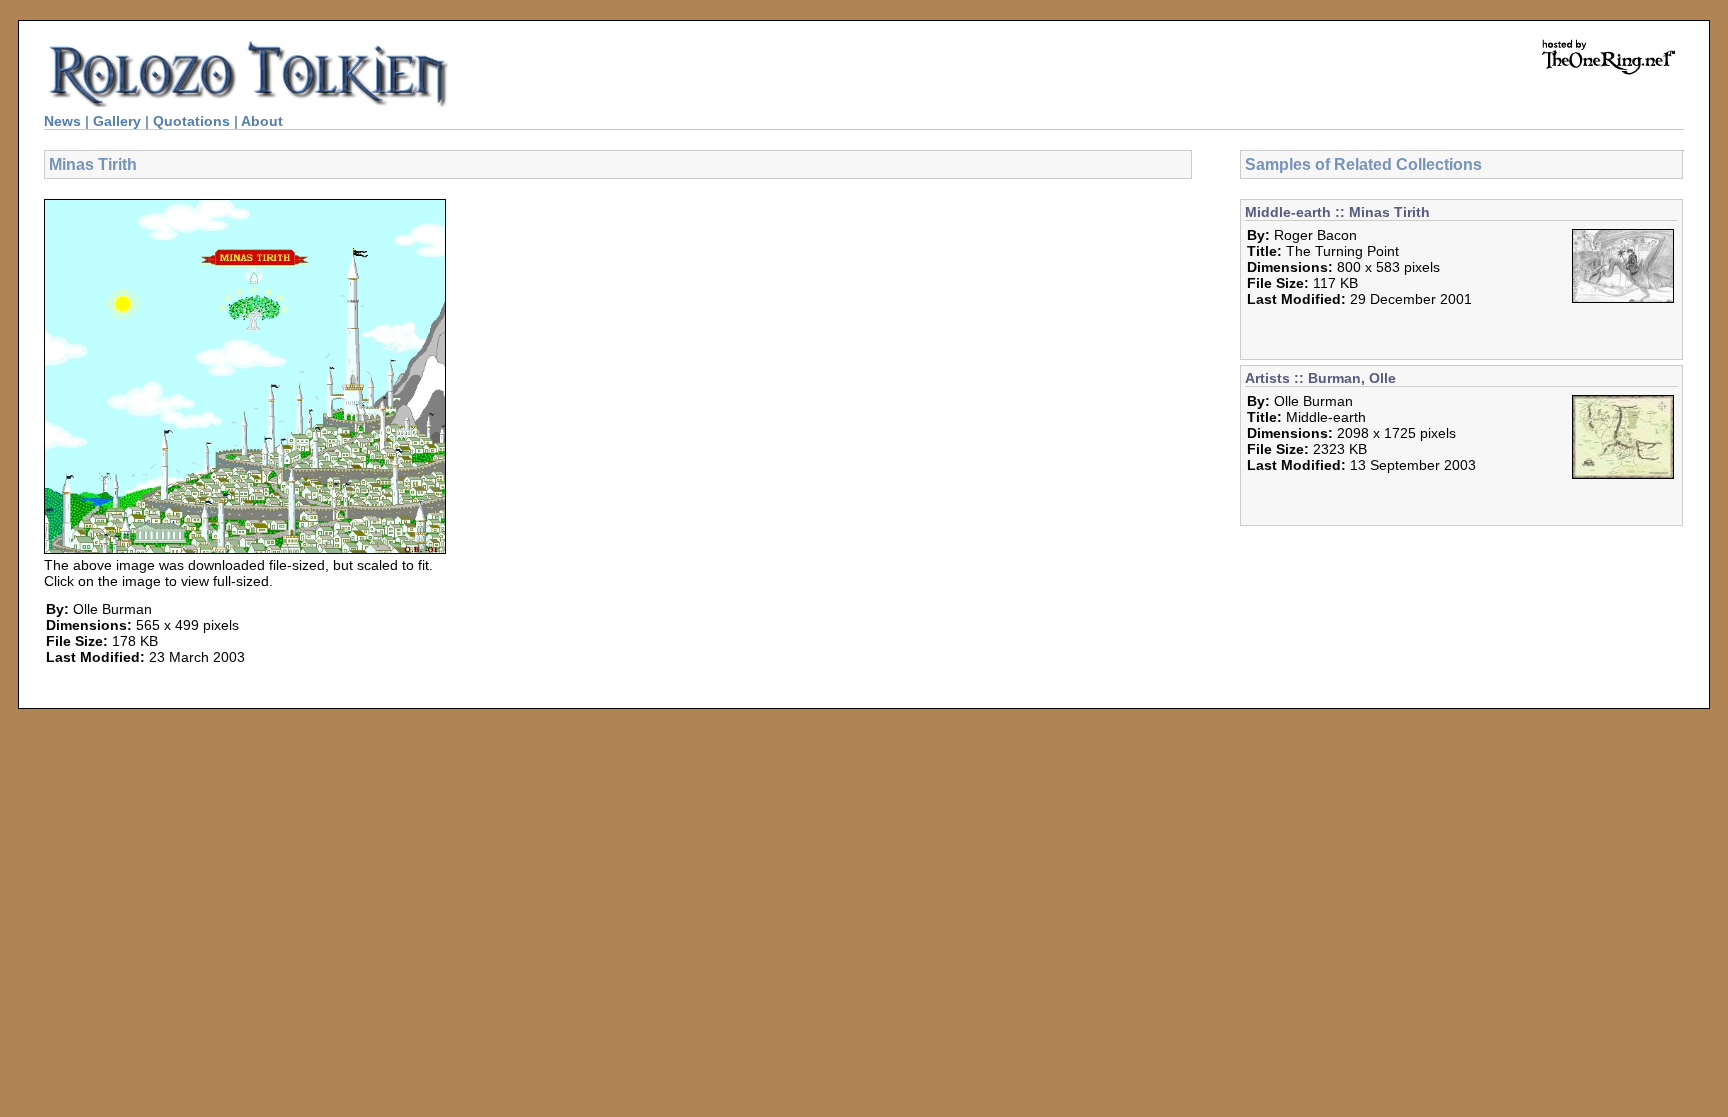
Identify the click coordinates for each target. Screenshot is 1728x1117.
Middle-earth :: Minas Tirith (1337, 212)
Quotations (191, 121)
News (62, 121)
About (262, 121)
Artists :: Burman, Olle (1320, 378)
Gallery (117, 121)
